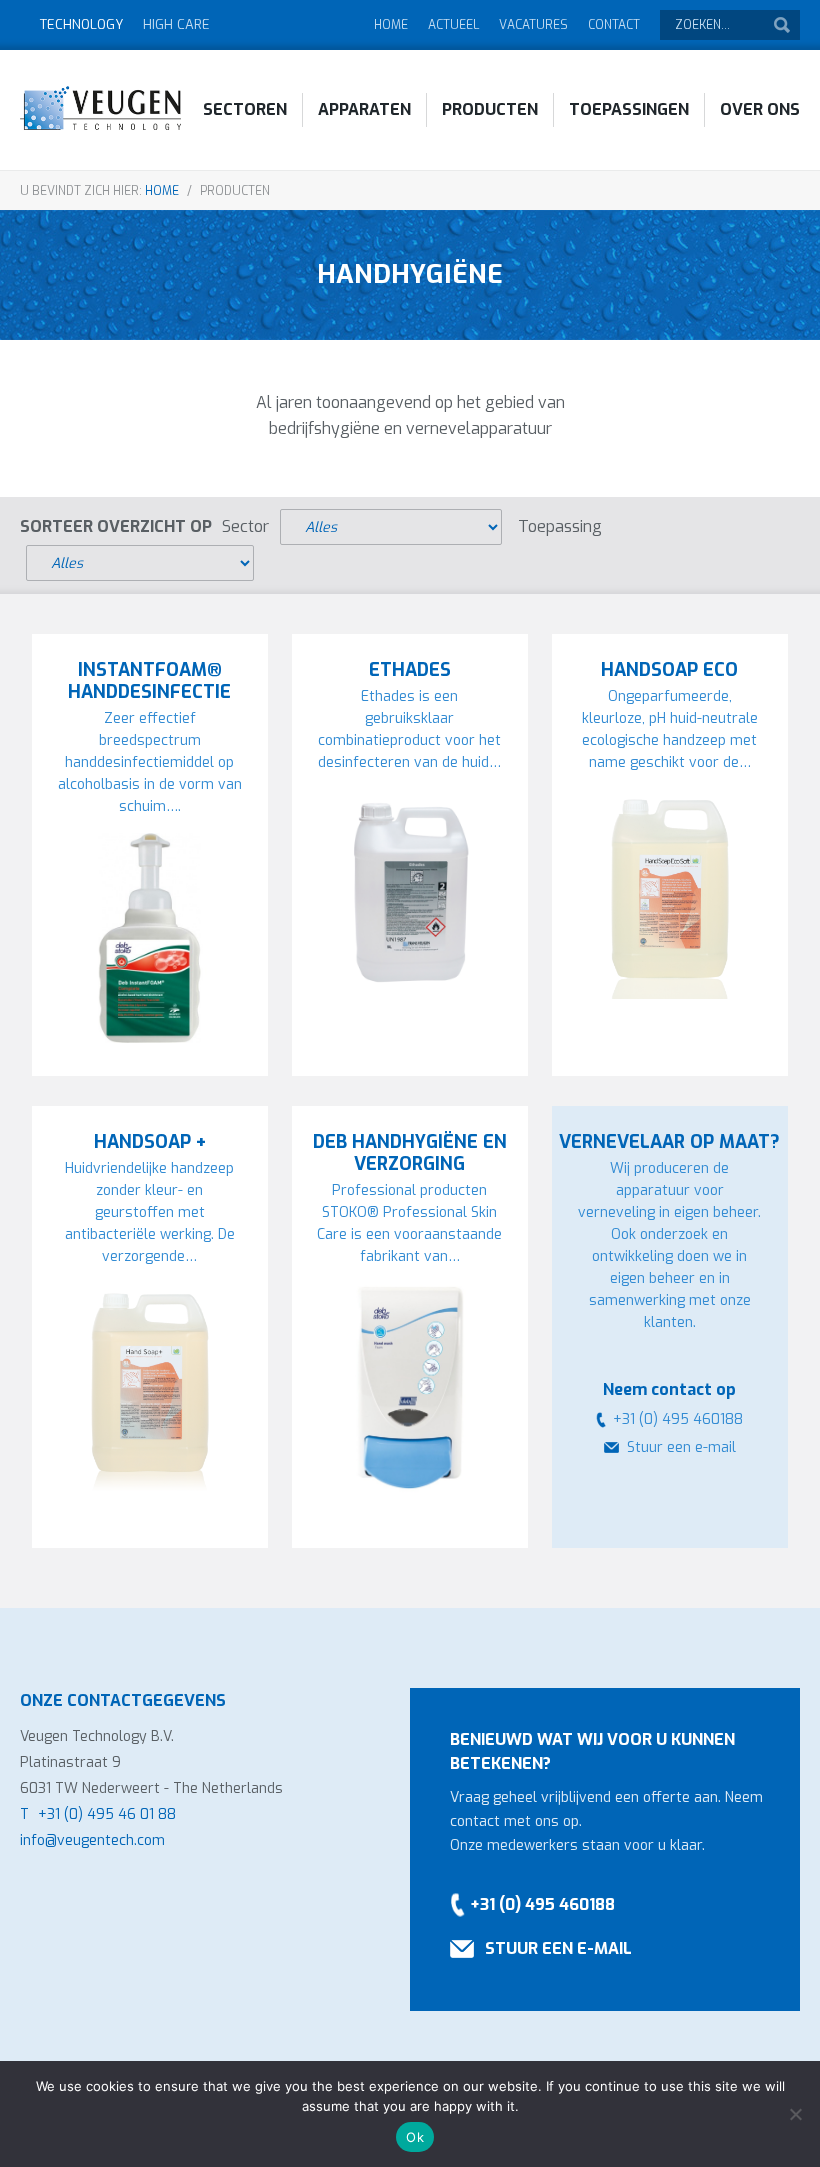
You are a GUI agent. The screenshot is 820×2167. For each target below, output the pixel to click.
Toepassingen (629, 109)
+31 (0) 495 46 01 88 (107, 1814)
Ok (415, 2137)
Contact (614, 25)
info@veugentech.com (92, 1840)
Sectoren (245, 109)
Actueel (453, 25)
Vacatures (533, 25)
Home (391, 25)
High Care (176, 24)
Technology (81, 24)
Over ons (760, 109)
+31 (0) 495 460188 (542, 1904)
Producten (490, 109)
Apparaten (364, 109)
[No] (795, 2114)
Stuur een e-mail (681, 1447)
